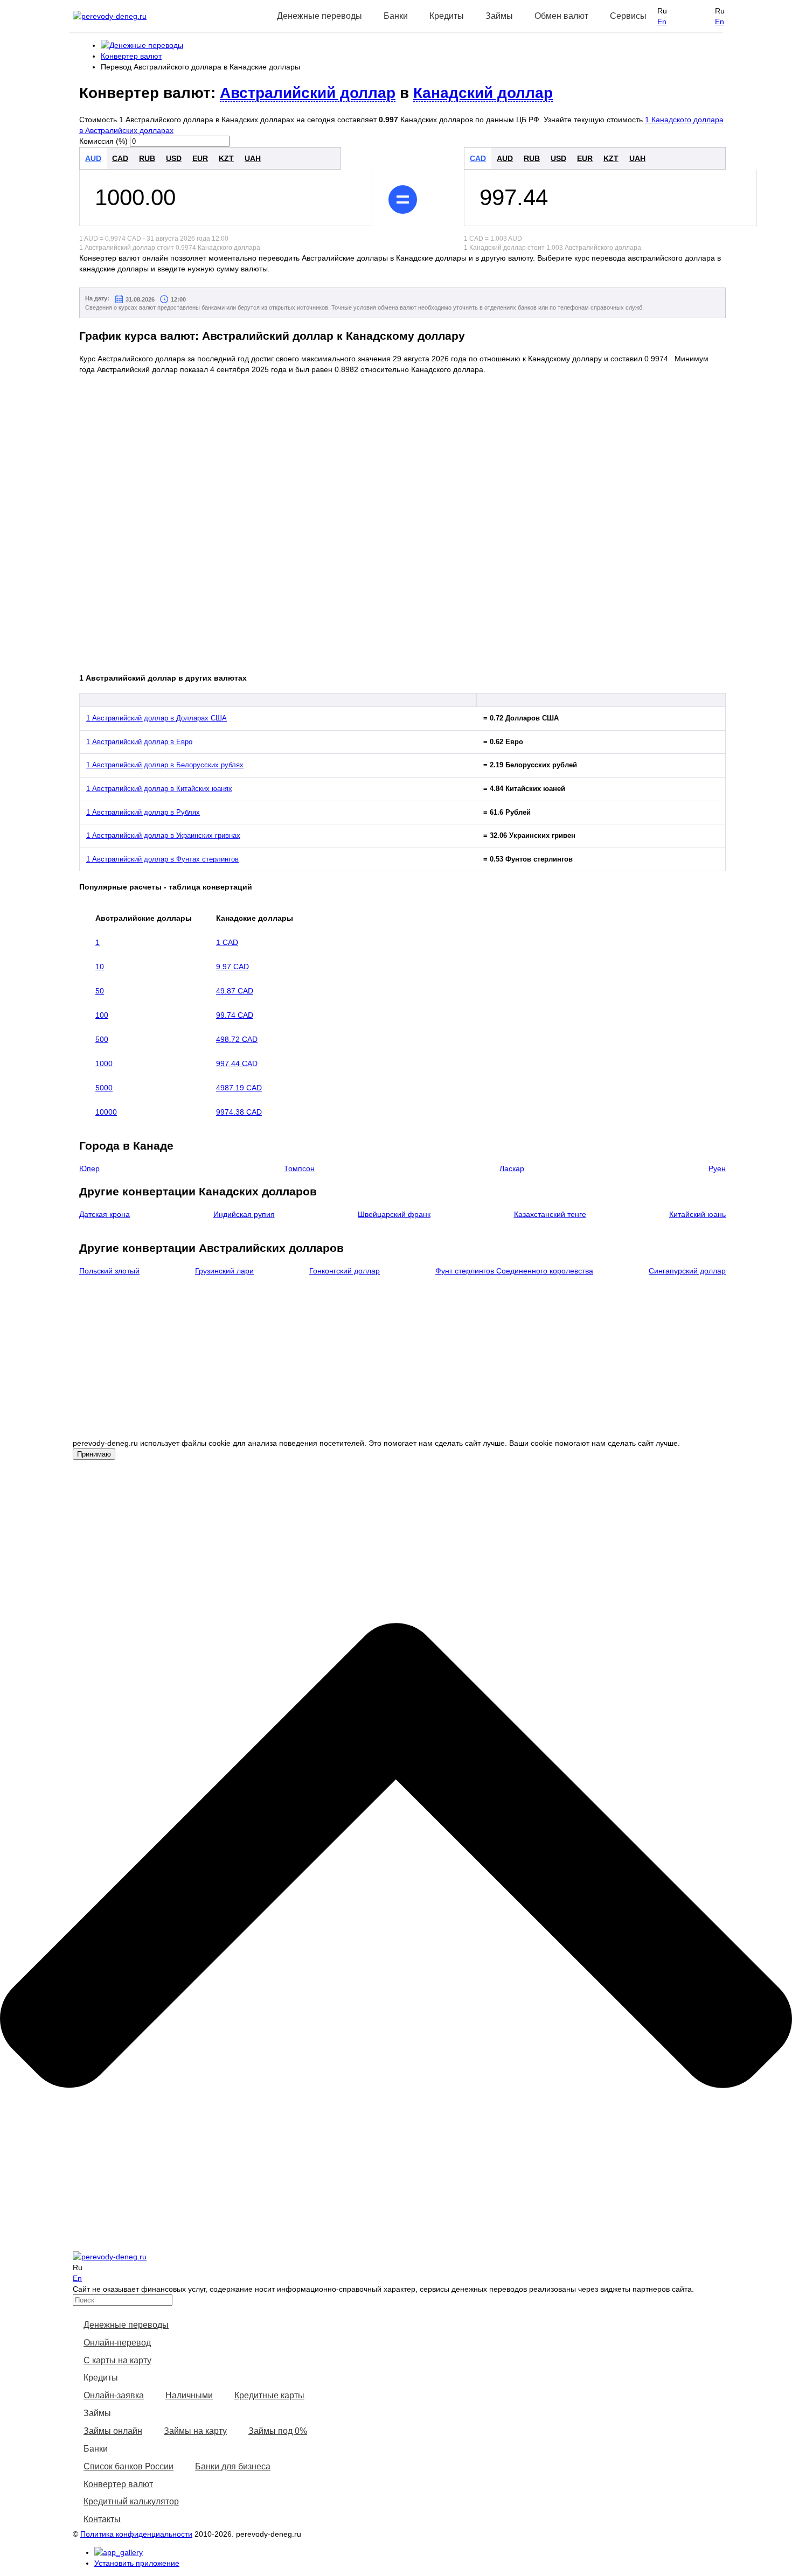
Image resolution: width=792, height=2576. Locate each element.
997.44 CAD (237, 1063)
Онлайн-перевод (117, 2343)
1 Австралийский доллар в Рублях (143, 812)
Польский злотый (109, 1271)
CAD (120, 158)
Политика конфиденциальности (136, 2534)
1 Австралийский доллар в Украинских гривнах (163, 835)
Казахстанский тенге (550, 1214)
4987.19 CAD (239, 1088)
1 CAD (227, 942)
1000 (104, 1063)
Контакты (102, 2519)
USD (174, 158)
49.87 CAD (235, 991)
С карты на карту (117, 2360)
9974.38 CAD (239, 1112)
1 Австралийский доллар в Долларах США (157, 718)
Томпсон (299, 1168)
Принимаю (94, 1454)
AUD (93, 158)
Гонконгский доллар (345, 1271)
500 (102, 1039)
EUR (200, 158)
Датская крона (105, 1214)
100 (102, 1015)
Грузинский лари (224, 1271)
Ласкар (512, 1168)
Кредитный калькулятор (131, 2501)
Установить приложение (137, 2563)
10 (100, 967)
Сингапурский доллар (687, 1271)
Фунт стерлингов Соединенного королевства (514, 1271)
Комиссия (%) (103, 141)
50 (100, 991)
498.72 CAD (237, 1039)
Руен (717, 1168)
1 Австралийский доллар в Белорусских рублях (165, 765)
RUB (147, 158)
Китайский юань (697, 1214)
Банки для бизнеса (233, 2466)
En (662, 22)
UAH (253, 158)
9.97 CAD (232, 967)
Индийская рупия (244, 1214)
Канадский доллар (483, 93)
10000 (106, 1112)
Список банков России (128, 2466)
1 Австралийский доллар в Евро (139, 742)
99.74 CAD (235, 1015)
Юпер (89, 1168)
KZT (226, 158)
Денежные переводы (126, 2325)
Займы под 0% (278, 2431)
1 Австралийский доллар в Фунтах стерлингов (162, 859)
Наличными (189, 2395)
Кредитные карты (269, 2395)
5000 (104, 1088)
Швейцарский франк (394, 1214)
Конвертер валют (118, 2484)
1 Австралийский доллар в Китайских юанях (159, 789)
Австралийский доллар (308, 93)
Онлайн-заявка (114, 2395)
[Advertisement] (411, 1362)
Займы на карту (195, 2431)
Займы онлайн (113, 2431)
